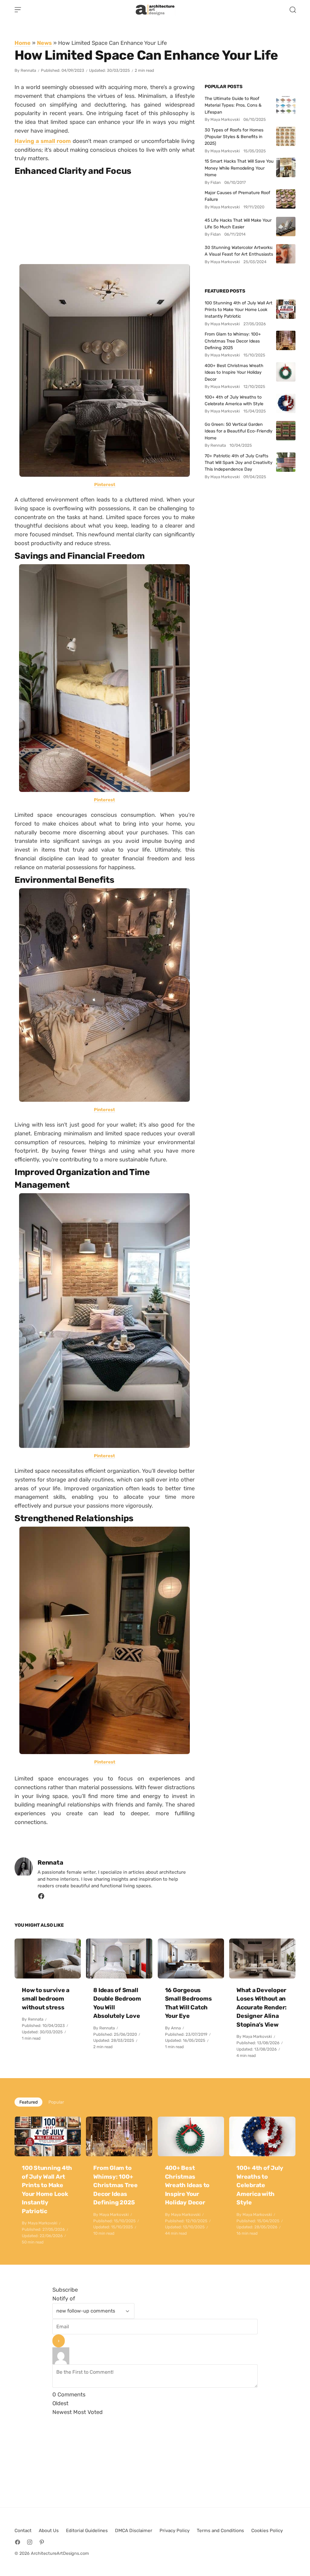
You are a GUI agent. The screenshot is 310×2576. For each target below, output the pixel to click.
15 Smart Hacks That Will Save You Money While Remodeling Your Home (239, 168)
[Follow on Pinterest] (42, 2542)
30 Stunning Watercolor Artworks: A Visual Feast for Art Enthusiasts (239, 251)
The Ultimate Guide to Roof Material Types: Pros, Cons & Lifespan (233, 105)
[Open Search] (293, 10)
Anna (176, 2028)
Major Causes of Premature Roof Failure (237, 196)
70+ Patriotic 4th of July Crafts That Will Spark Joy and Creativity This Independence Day (239, 463)
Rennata (28, 70)
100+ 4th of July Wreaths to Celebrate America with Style (234, 400)
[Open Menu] (18, 10)
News (44, 43)
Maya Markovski (257, 2036)
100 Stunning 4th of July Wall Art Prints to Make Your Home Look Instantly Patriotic (239, 310)
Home (23, 43)
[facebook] (41, 1898)
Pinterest (104, 485)
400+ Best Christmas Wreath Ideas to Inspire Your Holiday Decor (234, 372)
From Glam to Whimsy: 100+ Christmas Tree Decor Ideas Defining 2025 (233, 341)
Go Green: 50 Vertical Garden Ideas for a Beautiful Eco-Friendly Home (239, 431)
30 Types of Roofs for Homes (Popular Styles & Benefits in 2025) (234, 137)
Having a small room (43, 141)
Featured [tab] (28, 2102)
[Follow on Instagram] (30, 2542)
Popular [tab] (56, 2102)
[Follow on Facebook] (18, 2542)
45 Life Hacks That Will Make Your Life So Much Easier (238, 223)
